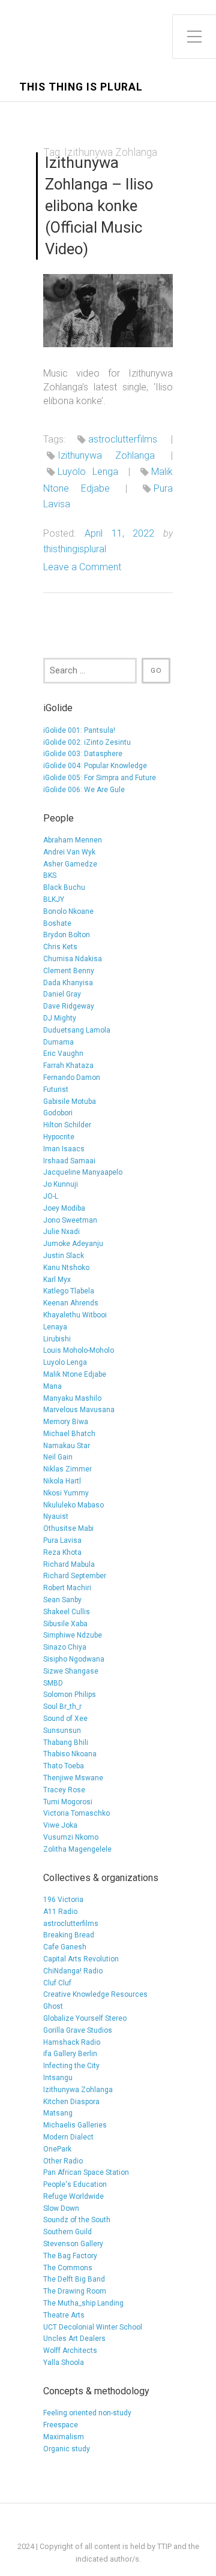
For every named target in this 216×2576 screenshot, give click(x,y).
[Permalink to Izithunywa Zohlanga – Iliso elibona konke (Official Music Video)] (108, 311)
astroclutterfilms (123, 439)
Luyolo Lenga (88, 472)
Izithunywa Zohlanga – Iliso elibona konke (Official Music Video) (99, 205)
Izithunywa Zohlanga (106, 455)
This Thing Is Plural (81, 87)
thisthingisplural (75, 549)
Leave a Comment (82, 567)
